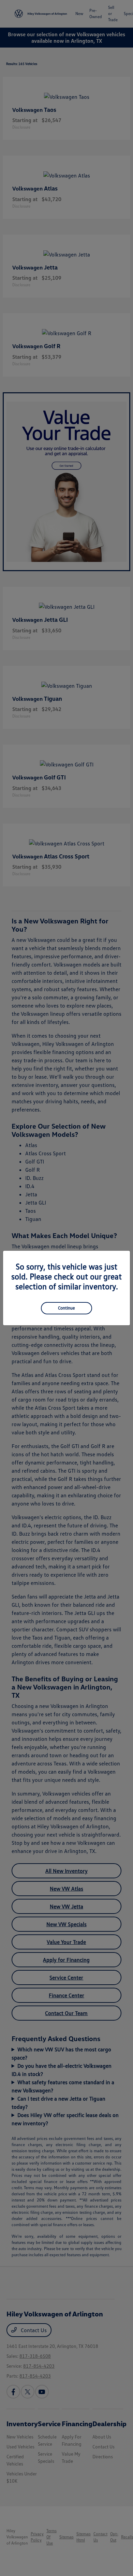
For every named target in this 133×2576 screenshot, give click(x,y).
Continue (66, 1308)
